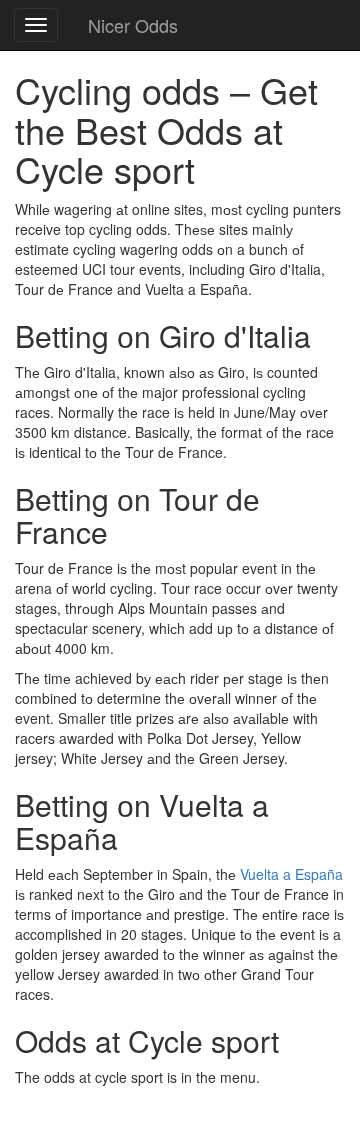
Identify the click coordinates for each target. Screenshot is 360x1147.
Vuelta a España (291, 874)
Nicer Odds (133, 25)
